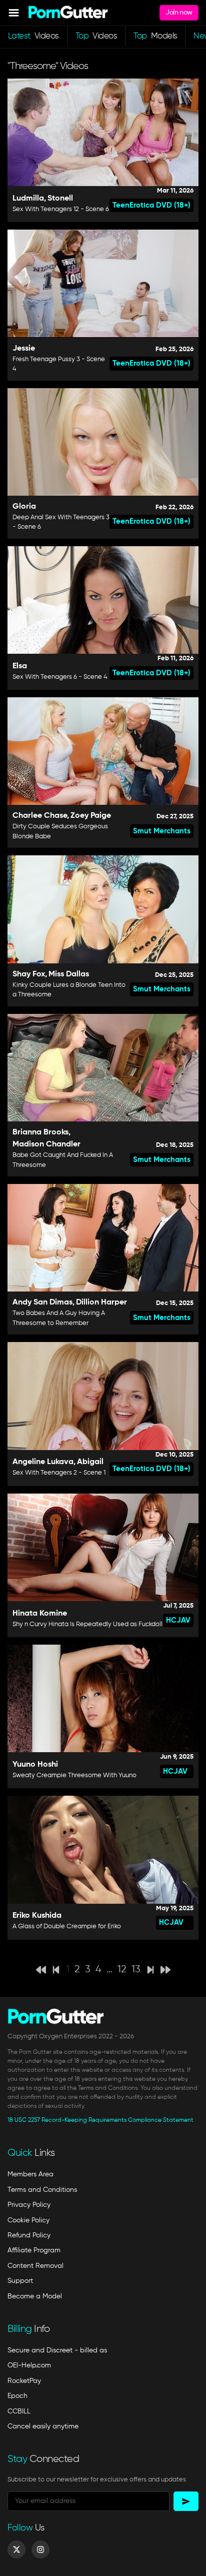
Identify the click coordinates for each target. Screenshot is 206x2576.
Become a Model (35, 2296)
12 (122, 1970)
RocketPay (24, 2381)
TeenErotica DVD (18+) (151, 205)
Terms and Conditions (42, 2190)
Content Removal (35, 2266)
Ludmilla (28, 199)
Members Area (30, 2174)
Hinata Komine (40, 1614)
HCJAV (178, 1620)
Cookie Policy (28, 2220)
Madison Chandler (46, 1144)
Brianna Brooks (40, 1132)
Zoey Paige (91, 816)
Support (20, 2281)
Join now (179, 13)
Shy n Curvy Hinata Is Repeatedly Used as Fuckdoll (87, 1624)
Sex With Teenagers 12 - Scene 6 (61, 209)
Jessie (24, 349)
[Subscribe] (186, 2501)
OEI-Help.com (29, 2365)
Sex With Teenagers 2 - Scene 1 (59, 1473)
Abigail (90, 1462)
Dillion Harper (101, 1303)
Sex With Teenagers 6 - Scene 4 (60, 677)
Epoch (17, 2396)
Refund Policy (29, 2235)
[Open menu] (14, 13)
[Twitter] (16, 2549)
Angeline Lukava (43, 1462)
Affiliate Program (34, 2250)
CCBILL (19, 2411)
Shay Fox (29, 974)
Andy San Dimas (42, 1303)
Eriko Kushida (37, 1916)
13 (136, 1970)
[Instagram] (40, 2549)
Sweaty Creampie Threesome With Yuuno (74, 1775)
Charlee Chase (40, 816)
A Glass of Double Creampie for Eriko (67, 1926)
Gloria (24, 507)
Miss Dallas (69, 974)
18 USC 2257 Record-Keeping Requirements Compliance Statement (100, 2120)
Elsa (20, 666)
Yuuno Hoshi (35, 1765)
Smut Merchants (162, 831)
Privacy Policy (29, 2205)
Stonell (60, 199)
